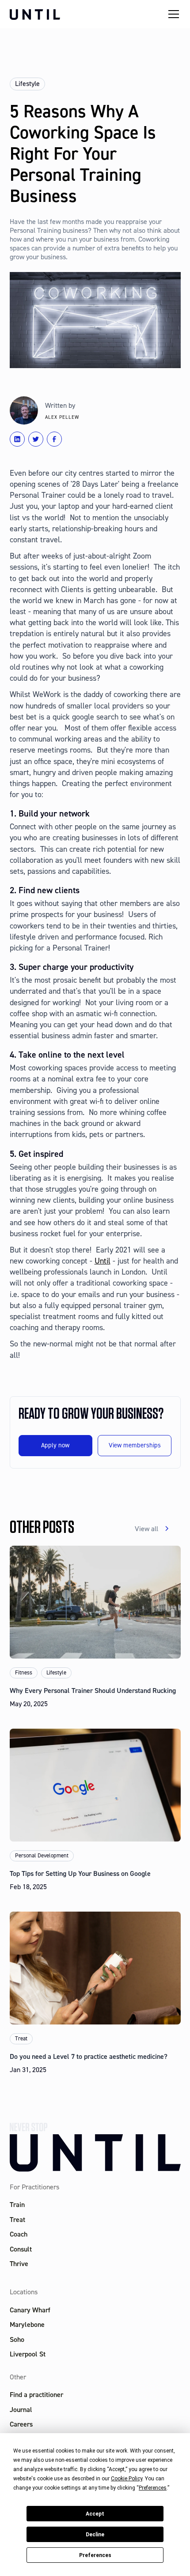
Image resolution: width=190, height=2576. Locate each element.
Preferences (95, 2555)
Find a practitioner (36, 2395)
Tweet (39, 439)
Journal (21, 2410)
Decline (95, 2535)
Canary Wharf (30, 2309)
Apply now (55, 1445)
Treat (17, 2220)
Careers (21, 2424)
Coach (19, 2234)
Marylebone (27, 2324)
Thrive (19, 2264)
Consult (21, 2249)
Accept (95, 2514)
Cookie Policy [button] (127, 2479)
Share (58, 439)
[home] (86, 14)
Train (17, 2205)
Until (103, 1261)
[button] (172, 14)
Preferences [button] (153, 2488)
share (21, 439)
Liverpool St (28, 2354)
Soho (17, 2339)
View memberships (135, 1445)
